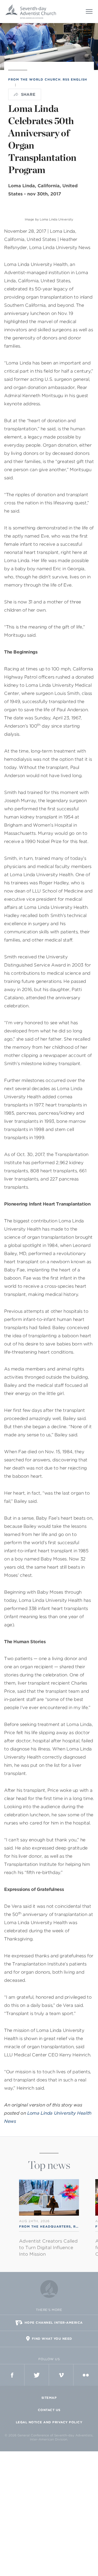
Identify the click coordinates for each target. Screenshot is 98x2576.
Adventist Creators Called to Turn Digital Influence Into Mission (48, 2248)
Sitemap (49, 2398)
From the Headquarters (45, 2227)
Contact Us (49, 2410)
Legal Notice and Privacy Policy (49, 2422)
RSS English (75, 79)
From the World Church (34, 79)
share (28, 94)
